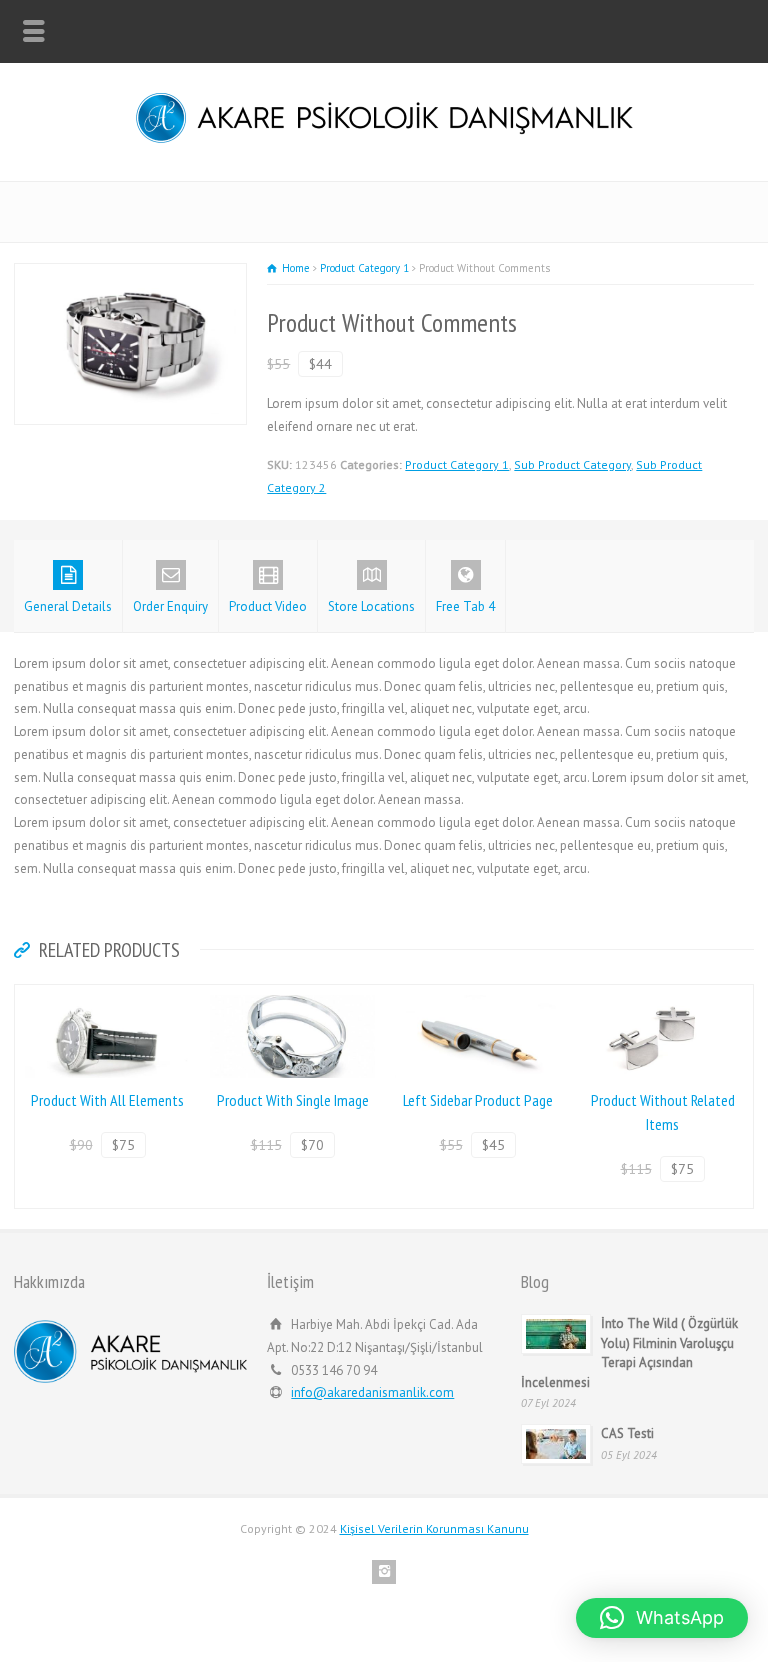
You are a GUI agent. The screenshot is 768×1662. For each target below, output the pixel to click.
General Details (68, 606)
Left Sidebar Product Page (478, 1100)
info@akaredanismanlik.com (372, 1392)
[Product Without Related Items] (663, 995)
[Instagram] (384, 1572)
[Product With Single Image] (293, 995)
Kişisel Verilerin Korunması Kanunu (434, 1528)
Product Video (268, 606)
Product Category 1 (457, 464)
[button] (662, 1618)
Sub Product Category (572, 464)
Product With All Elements (107, 1100)
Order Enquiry (170, 606)
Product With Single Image (293, 1100)
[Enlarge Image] (131, 274)
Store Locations (371, 606)
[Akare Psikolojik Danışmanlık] (384, 138)
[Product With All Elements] (108, 995)
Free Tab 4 (465, 606)
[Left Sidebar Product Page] (478, 995)
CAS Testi (629, 1433)
